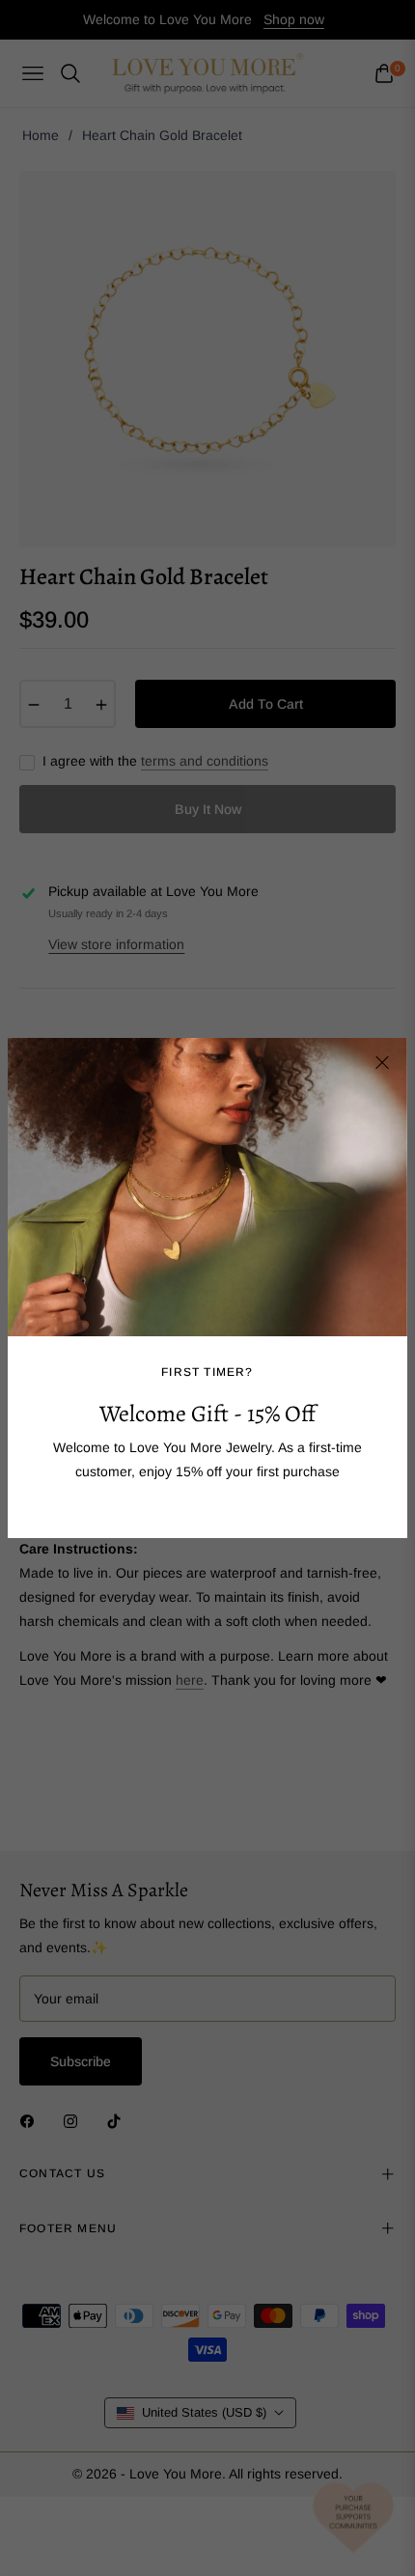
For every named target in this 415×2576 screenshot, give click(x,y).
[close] (382, 1063)
